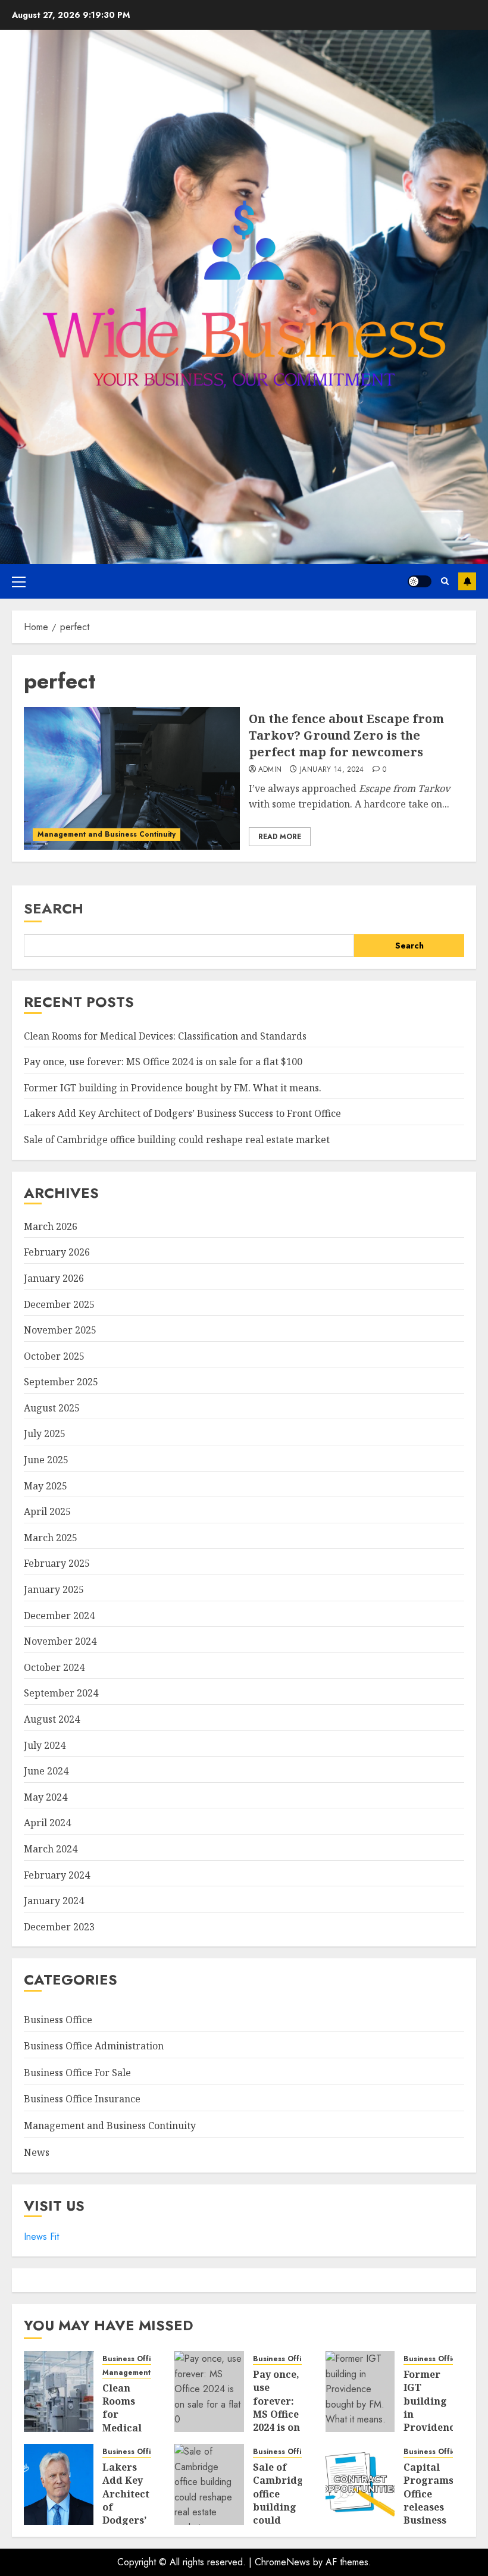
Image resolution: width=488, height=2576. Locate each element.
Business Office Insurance (82, 2099)
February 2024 (57, 1875)
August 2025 (52, 1408)
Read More (280, 837)
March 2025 (51, 1538)
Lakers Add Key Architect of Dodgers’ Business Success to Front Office (182, 1113)
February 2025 (57, 1563)
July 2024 (45, 1745)
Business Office (58, 2020)
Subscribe (467, 581)
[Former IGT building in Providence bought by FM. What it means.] (360, 2392)
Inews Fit (41, 2237)
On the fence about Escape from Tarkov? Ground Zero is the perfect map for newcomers (346, 735)
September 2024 (61, 1693)
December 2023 (59, 1927)
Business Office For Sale (77, 2073)
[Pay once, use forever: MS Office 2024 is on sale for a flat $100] (209, 2392)
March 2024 (51, 1849)
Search (54, 908)
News (37, 2152)
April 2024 (47, 1823)
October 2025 (54, 1356)
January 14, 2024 (332, 770)
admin (270, 770)
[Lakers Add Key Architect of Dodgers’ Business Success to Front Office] (59, 2484)
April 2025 (47, 1511)
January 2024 (54, 1901)
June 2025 (46, 1460)
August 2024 (52, 1719)
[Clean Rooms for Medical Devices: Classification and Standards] (59, 2392)
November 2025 (60, 1330)
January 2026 (54, 1278)
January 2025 (54, 1589)
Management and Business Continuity (107, 834)
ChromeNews (282, 2562)
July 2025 (45, 1433)
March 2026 (51, 1226)
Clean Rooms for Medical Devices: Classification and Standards (165, 1036)
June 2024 (46, 1771)
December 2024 (59, 1616)
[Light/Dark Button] (420, 581)
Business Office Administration (94, 2046)
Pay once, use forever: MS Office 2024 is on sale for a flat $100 (163, 1062)
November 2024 (60, 1641)
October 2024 (54, 1667)
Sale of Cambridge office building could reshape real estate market (177, 1140)
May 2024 (46, 1797)
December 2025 (59, 1304)
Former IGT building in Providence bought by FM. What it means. (173, 1088)
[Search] (445, 581)
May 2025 (46, 1486)
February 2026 (57, 1252)
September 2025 (61, 1382)
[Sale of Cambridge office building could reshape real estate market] (209, 2484)
